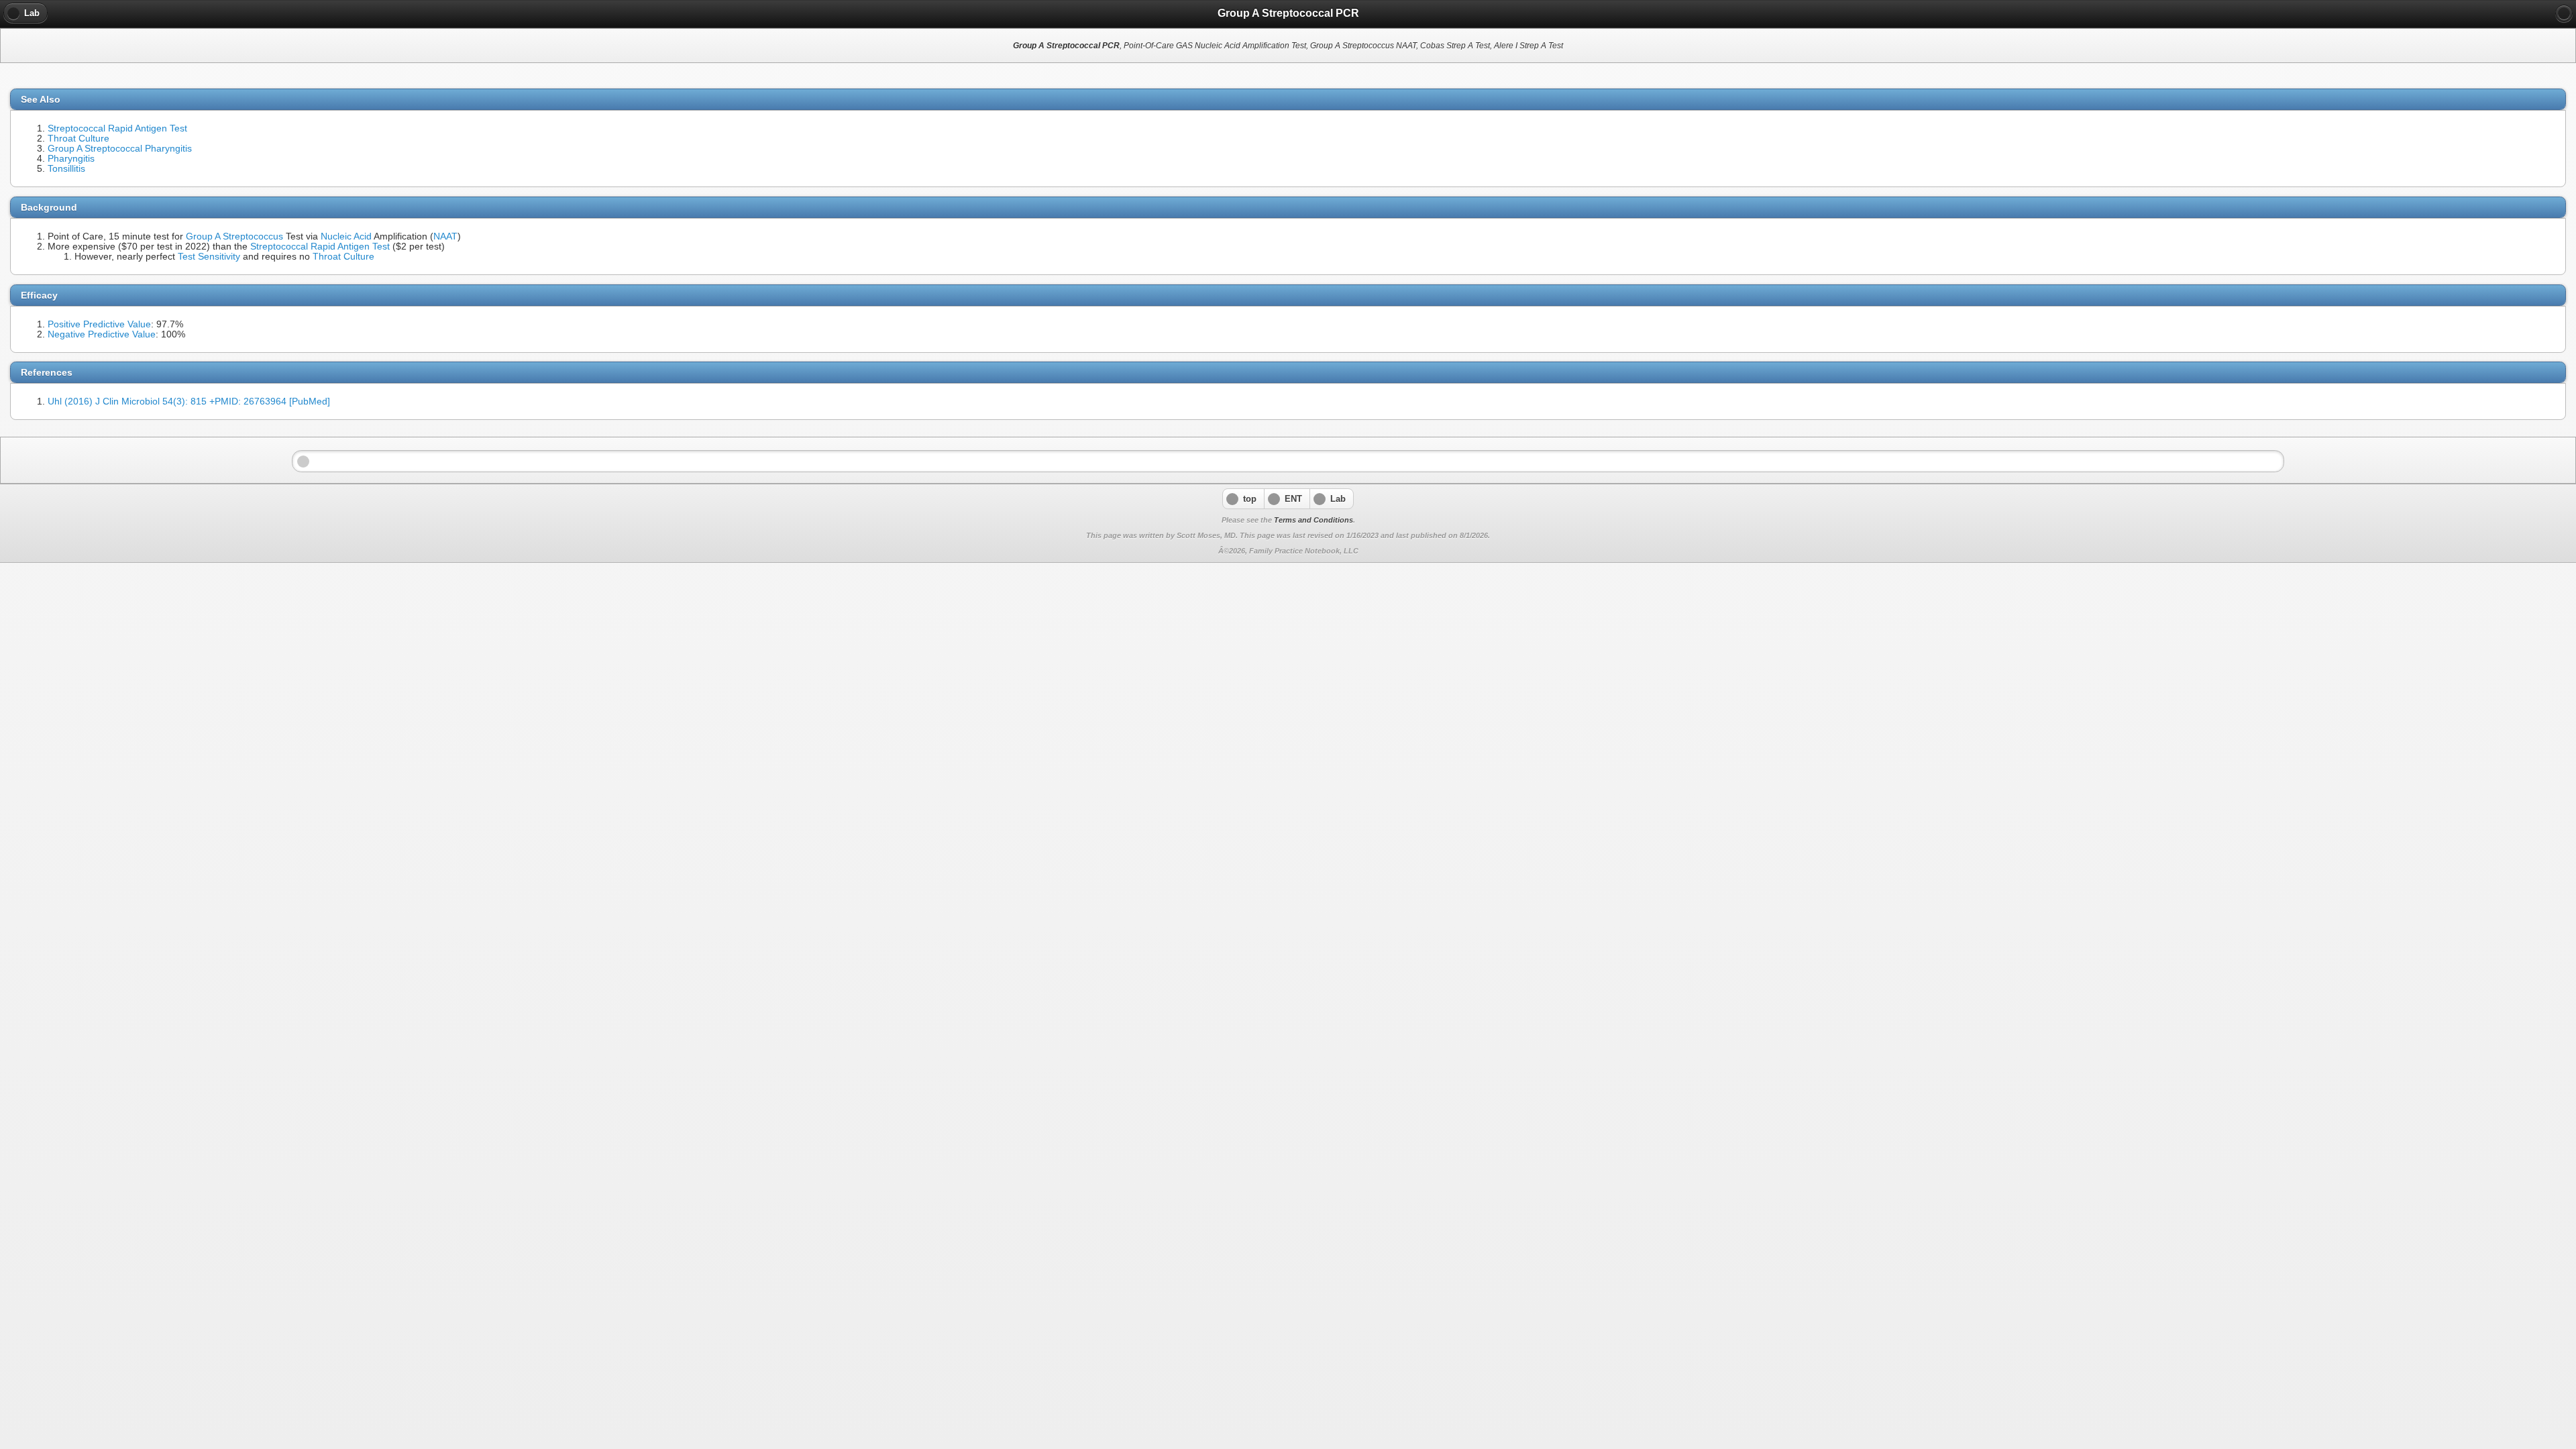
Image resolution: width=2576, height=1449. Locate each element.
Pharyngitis (71, 159)
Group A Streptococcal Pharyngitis (120, 149)
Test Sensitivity (209, 257)
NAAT (445, 236)
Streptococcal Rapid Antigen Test (117, 128)
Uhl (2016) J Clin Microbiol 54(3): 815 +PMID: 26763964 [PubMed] (189, 401)
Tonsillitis (66, 169)
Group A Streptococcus (234, 236)
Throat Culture (78, 139)
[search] (2564, 13)
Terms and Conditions (1313, 520)
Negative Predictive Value (102, 334)
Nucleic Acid (346, 236)
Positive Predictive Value (99, 324)
